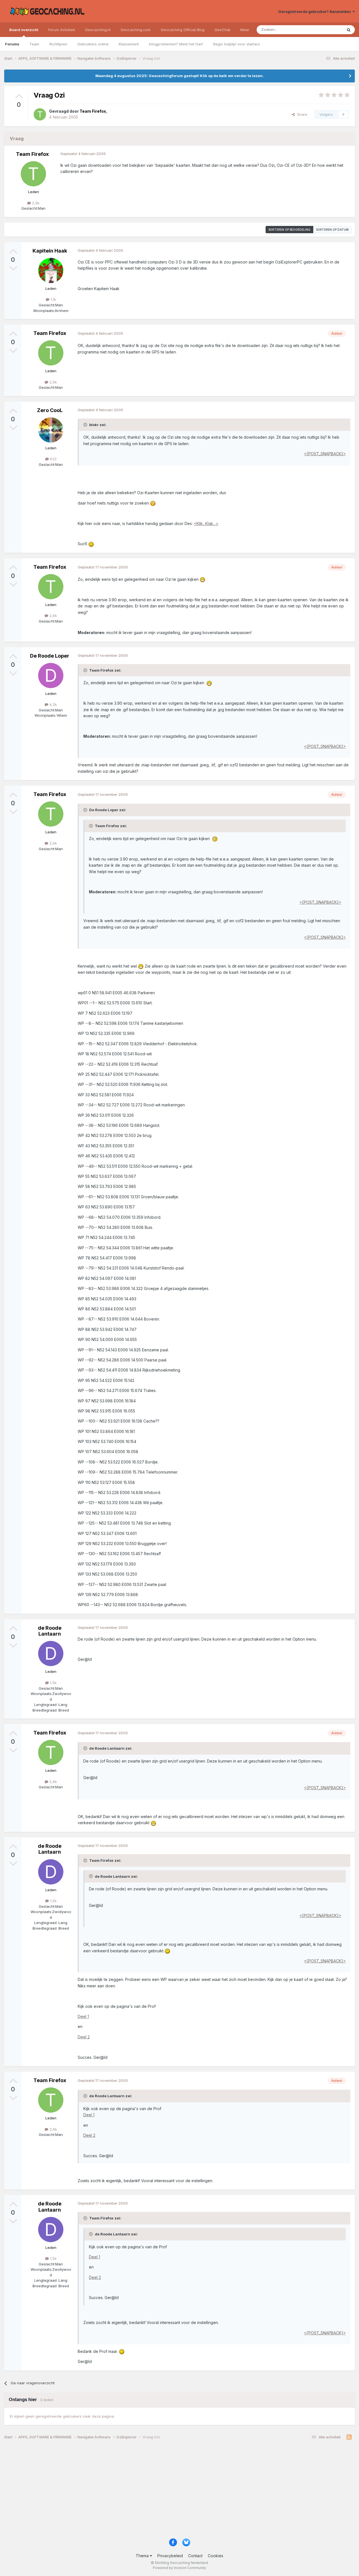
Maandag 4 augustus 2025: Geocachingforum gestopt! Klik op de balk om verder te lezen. (179, 76)
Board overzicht (24, 30)
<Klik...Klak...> (206, 523)
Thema (143, 2556)
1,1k (53, 299)
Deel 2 (84, 2037)
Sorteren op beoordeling (289, 230)
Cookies (216, 2556)
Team (34, 44)
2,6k (35, 203)
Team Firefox (32, 154)
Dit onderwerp (323, 30)
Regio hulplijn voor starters (237, 44)
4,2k (53, 704)
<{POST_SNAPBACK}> (325, 454)
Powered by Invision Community (179, 2568)
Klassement (129, 44)
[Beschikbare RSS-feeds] (349, 2437)
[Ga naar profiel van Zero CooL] (51, 430)
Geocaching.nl (98, 30)
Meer (245, 30)
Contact (195, 2556)
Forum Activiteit (62, 30)
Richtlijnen (58, 44)
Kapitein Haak (50, 251)
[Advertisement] (172, 2491)
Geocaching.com (136, 30)
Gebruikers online (93, 44)
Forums (12, 44)
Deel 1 (83, 2016)
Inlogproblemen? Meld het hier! (176, 44)
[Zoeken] (349, 30)
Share (301, 114)
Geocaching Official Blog (183, 30)
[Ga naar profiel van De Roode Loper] (51, 676)
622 (53, 459)
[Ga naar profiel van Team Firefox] (40, 114)
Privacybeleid (170, 2556)
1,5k (53, 1683)
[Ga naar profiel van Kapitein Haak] (51, 270)
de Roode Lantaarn (50, 1631)
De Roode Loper (50, 656)
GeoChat (222, 30)
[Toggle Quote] (86, 425)
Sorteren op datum (332, 230)
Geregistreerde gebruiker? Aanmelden (315, 11)
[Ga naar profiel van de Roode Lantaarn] (51, 1654)
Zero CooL (50, 410)
